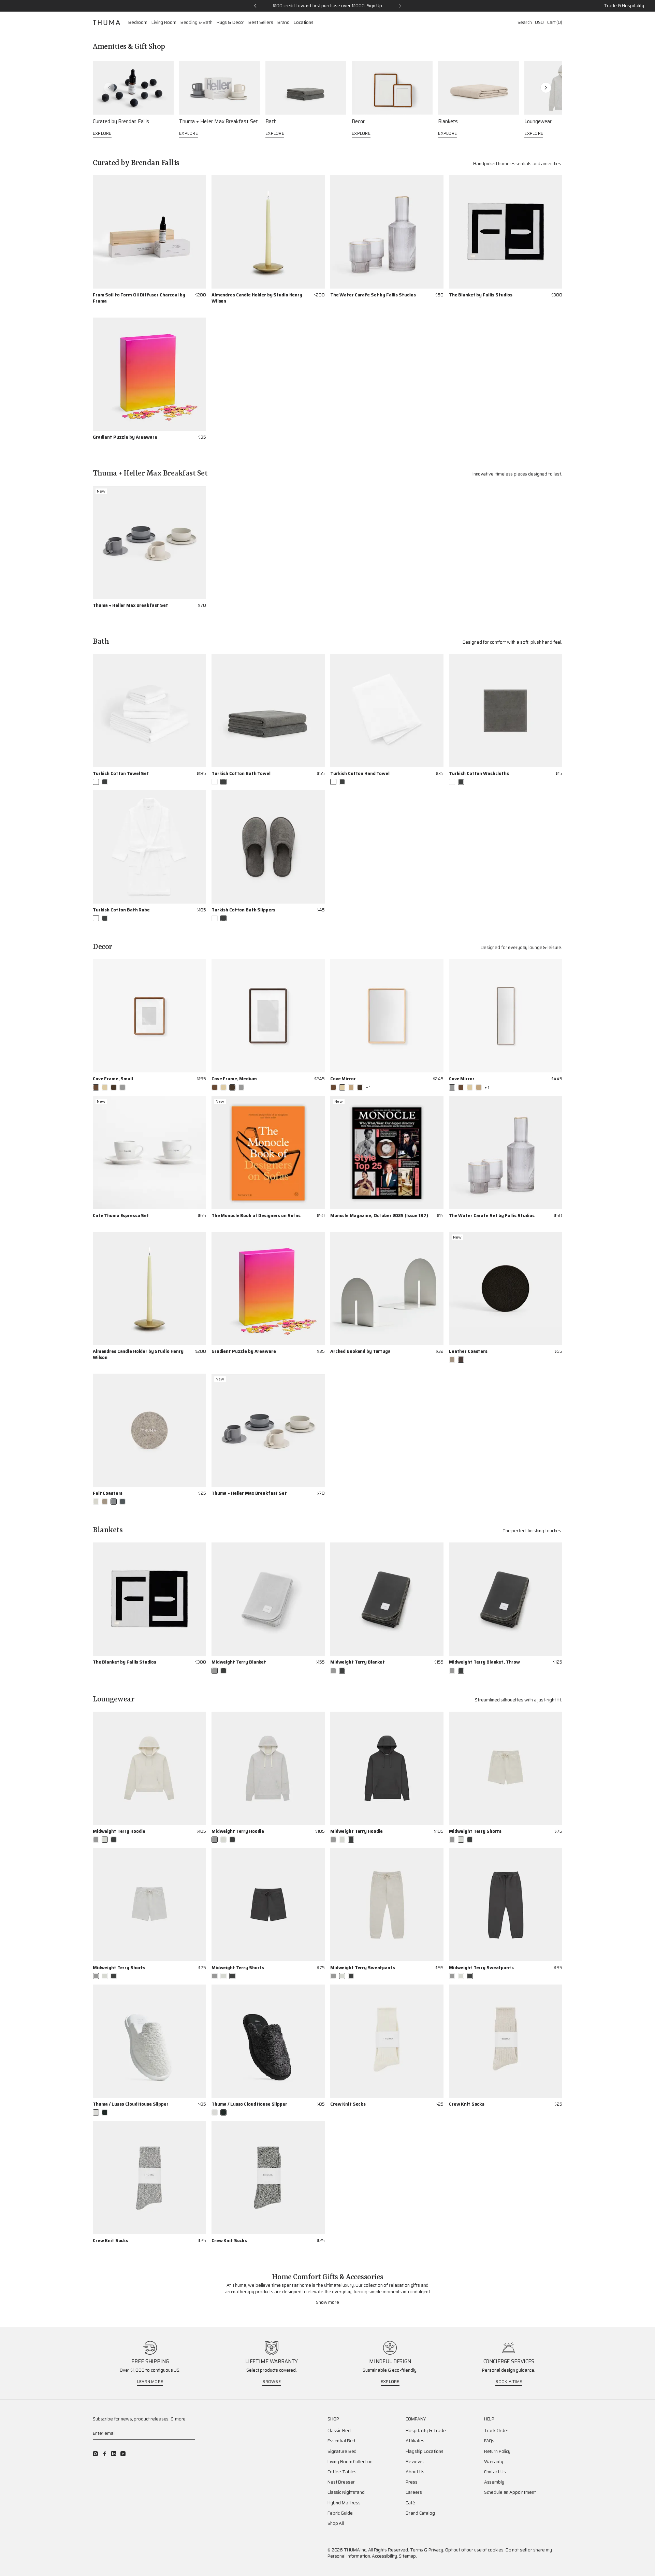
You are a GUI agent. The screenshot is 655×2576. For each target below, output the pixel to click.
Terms (417, 2550)
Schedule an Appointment (510, 2492)
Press (411, 2482)
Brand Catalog (420, 2513)
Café (410, 2503)
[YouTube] (123, 2454)
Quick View (313, 309)
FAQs (489, 2441)
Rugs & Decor (230, 23)
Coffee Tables (342, 2472)
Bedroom (138, 23)
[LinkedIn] (114, 2454)
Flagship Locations (425, 2451)
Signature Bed (342, 2451)
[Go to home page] (106, 23)
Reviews (414, 2462)
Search (525, 22)
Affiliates (415, 2441)
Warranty (494, 2462)
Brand (283, 23)
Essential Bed (341, 2441)
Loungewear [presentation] (538, 122)
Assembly (494, 2482)
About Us (415, 2472)
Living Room (164, 23)
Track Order (496, 2431)
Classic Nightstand (346, 2492)
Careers (414, 2492)
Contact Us (495, 2472)
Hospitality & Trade (426, 2431)
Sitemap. (408, 2556)
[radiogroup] (100, 782)
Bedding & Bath (196, 23)
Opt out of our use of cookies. (475, 2550)
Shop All (336, 2523)
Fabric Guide (340, 2513)
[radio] (96, 782)
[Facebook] (105, 2454)
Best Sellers (261, 23)
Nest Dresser (341, 2482)
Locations (304, 23)
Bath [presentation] (271, 122)
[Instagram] (95, 2454)
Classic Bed (339, 2431)
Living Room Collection (350, 2462)
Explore (102, 133)
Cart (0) (555, 22)
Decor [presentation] (358, 122)
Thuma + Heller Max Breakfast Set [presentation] (219, 122)
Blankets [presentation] (448, 122)
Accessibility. (385, 2556)
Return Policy (497, 2451)
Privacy (436, 2550)
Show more (327, 2302)
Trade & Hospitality (624, 6)
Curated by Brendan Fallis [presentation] (121, 122)
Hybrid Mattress (344, 2503)
